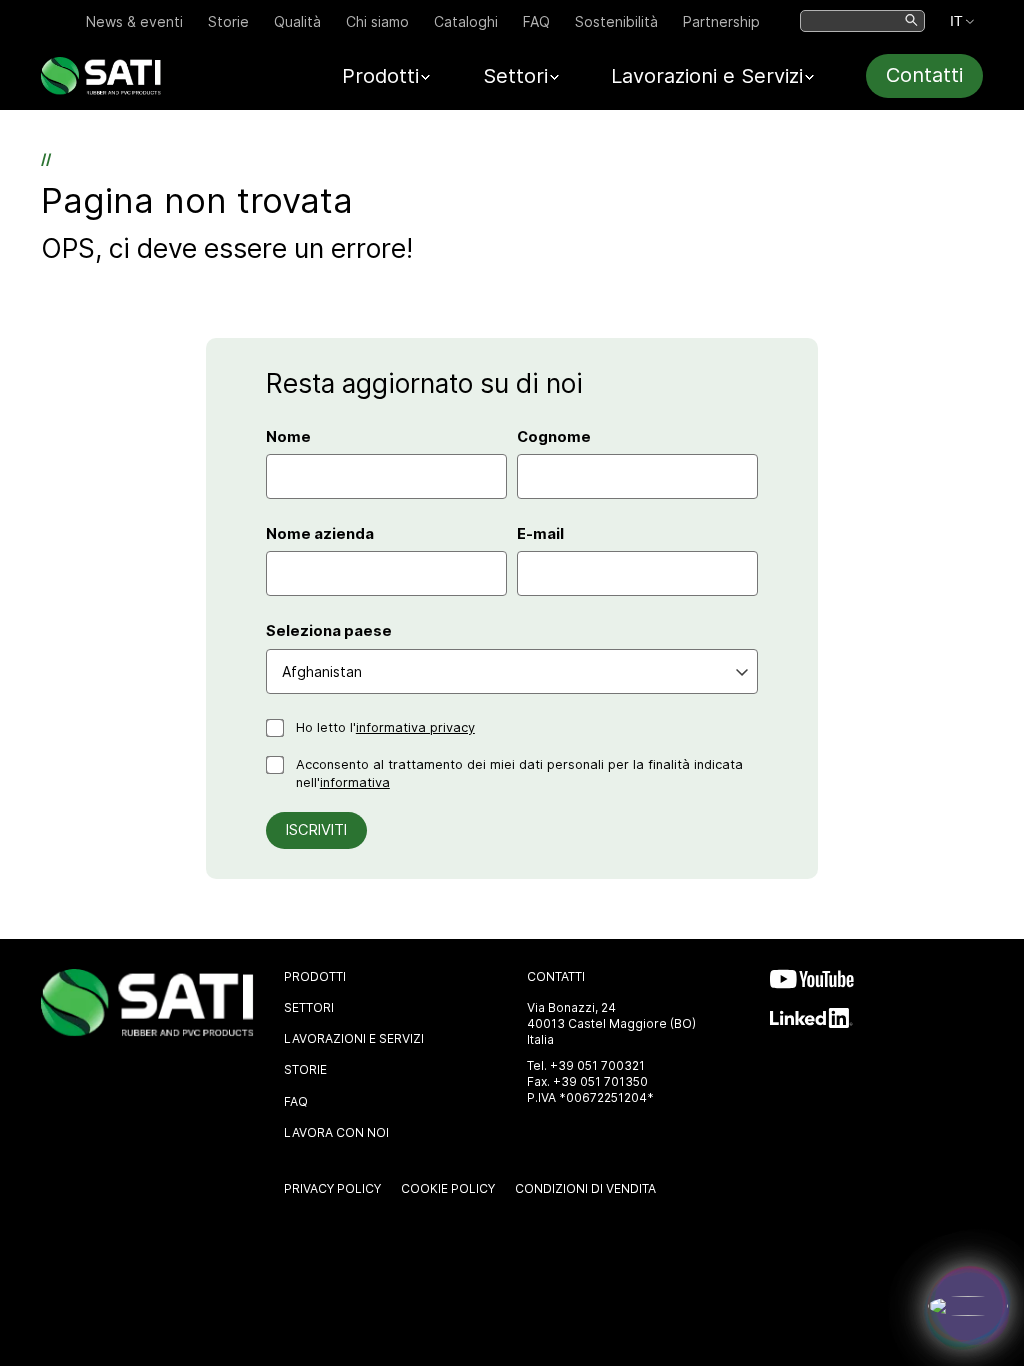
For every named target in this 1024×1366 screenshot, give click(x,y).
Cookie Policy (448, 1188)
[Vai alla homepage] (101, 89)
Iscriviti (316, 830)
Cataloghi (466, 21)
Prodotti (315, 976)
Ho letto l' (385, 727)
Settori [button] (515, 76)
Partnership (721, 21)
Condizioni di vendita (585, 1188)
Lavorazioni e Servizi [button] (707, 76)
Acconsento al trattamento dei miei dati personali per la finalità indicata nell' (519, 773)
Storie (228, 21)
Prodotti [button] (380, 76)
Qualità (297, 21)
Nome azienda (320, 534)
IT (956, 21)
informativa (355, 782)
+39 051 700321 (597, 1065)
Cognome (554, 437)
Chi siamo (377, 21)
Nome (288, 437)
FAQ (536, 21)
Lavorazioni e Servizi (354, 1038)
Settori (309, 1007)
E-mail (540, 534)
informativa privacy (415, 727)
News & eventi (134, 21)
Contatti (924, 75)
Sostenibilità (616, 21)
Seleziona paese (329, 631)
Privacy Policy (332, 1188)
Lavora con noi (336, 1132)
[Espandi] (968, 1306)
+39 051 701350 (600, 1081)
